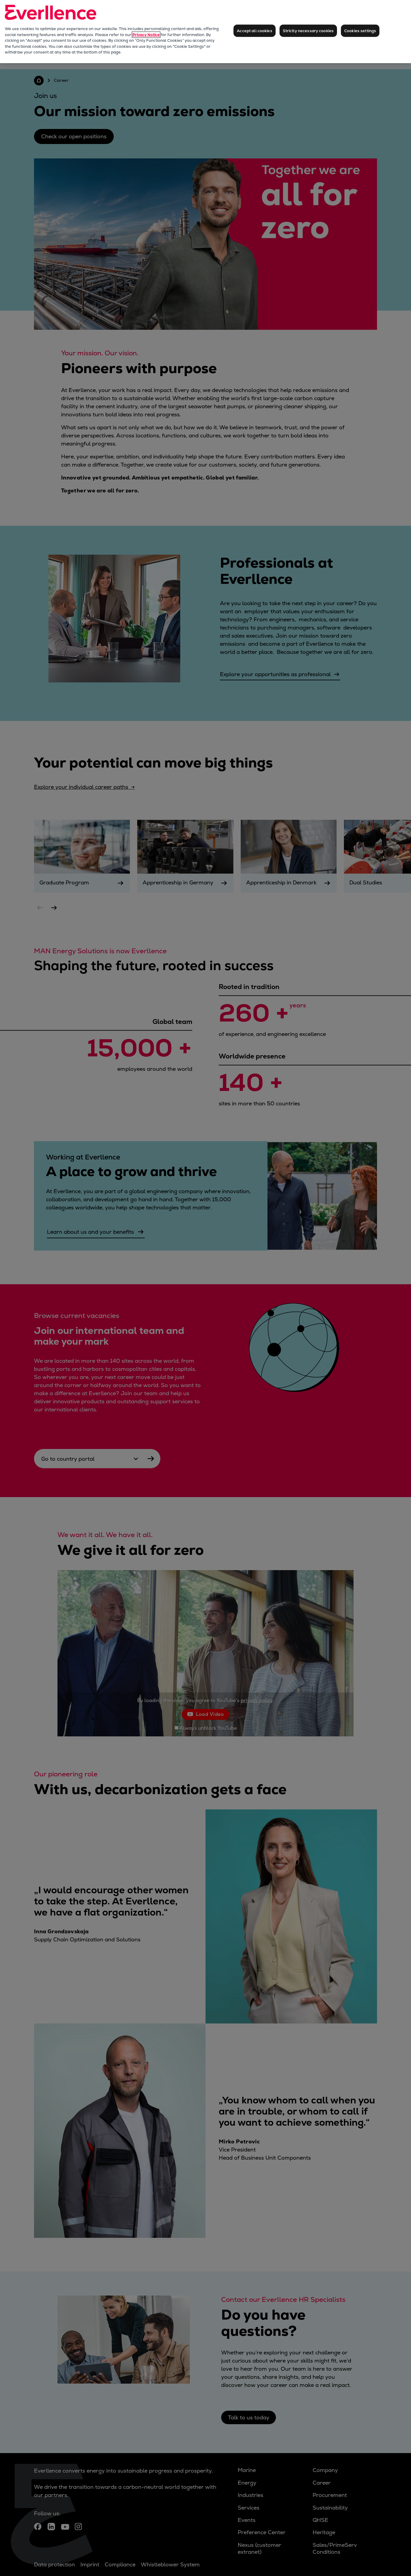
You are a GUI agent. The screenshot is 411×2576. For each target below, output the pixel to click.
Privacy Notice (146, 35)
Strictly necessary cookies (308, 31)
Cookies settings (360, 31)
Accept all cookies (254, 31)
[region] (205, 32)
